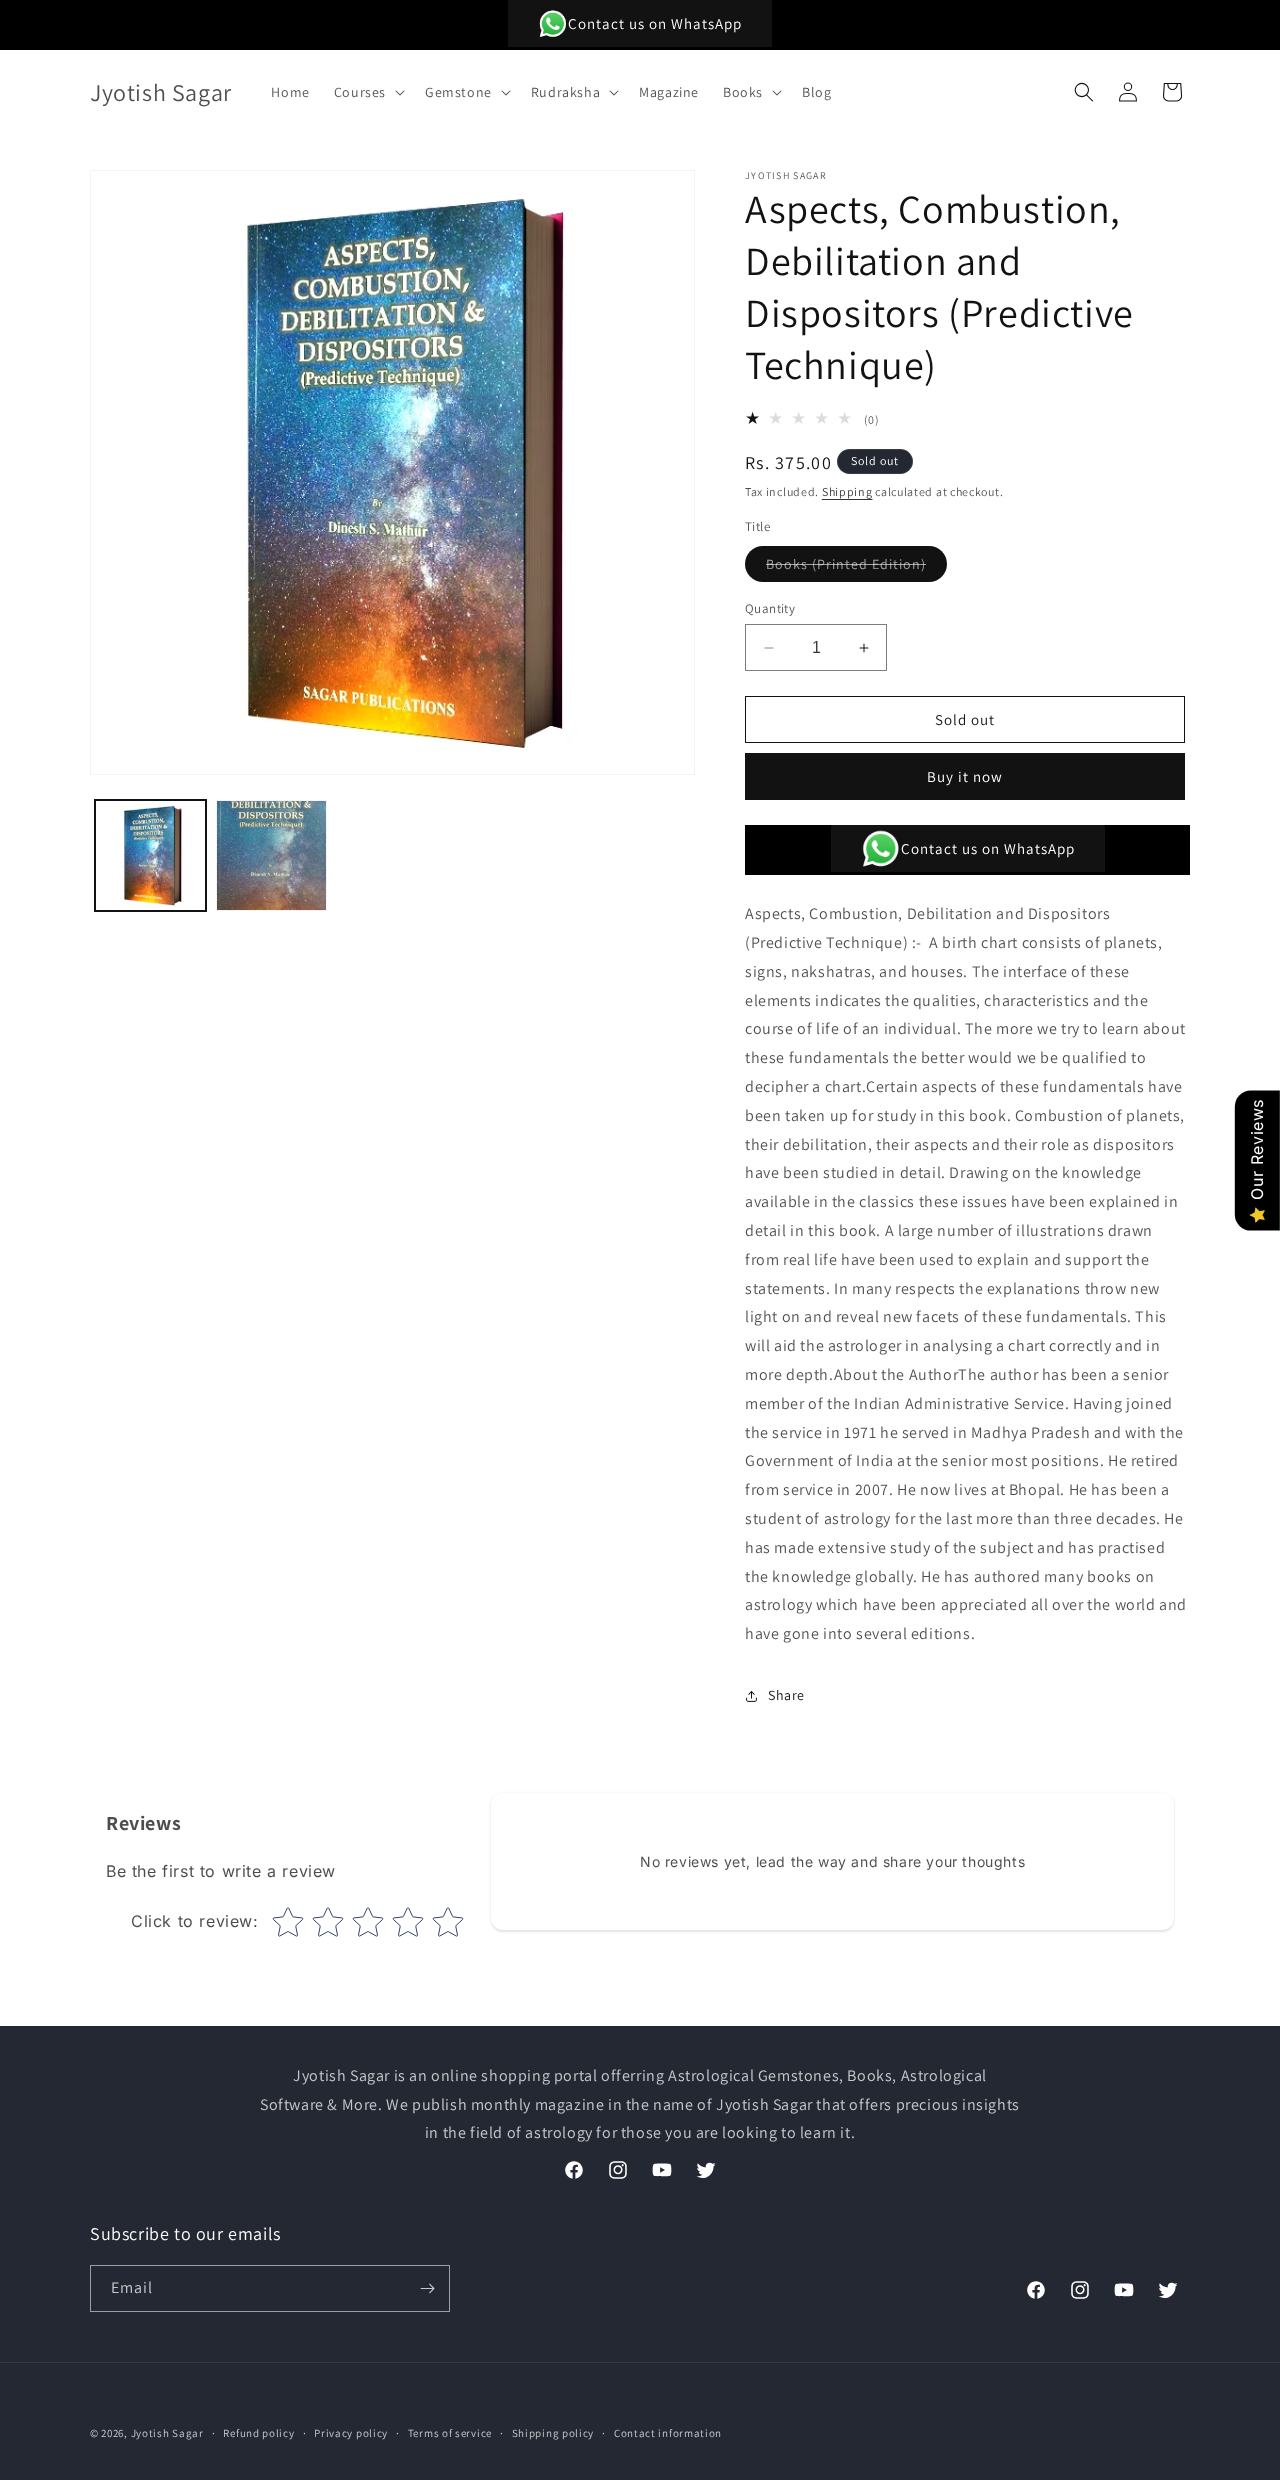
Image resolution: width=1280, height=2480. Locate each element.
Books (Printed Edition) (856, 568)
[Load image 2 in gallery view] (271, 855)
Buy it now (965, 776)
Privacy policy (351, 2433)
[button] (367, 92)
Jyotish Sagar (167, 2433)
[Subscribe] (427, 2288)
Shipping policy (553, 2433)
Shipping (847, 491)
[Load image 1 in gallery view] (150, 855)
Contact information (668, 2433)
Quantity (770, 608)
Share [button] (786, 1695)
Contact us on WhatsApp (655, 23)
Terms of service (450, 2433)
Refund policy (258, 2433)
